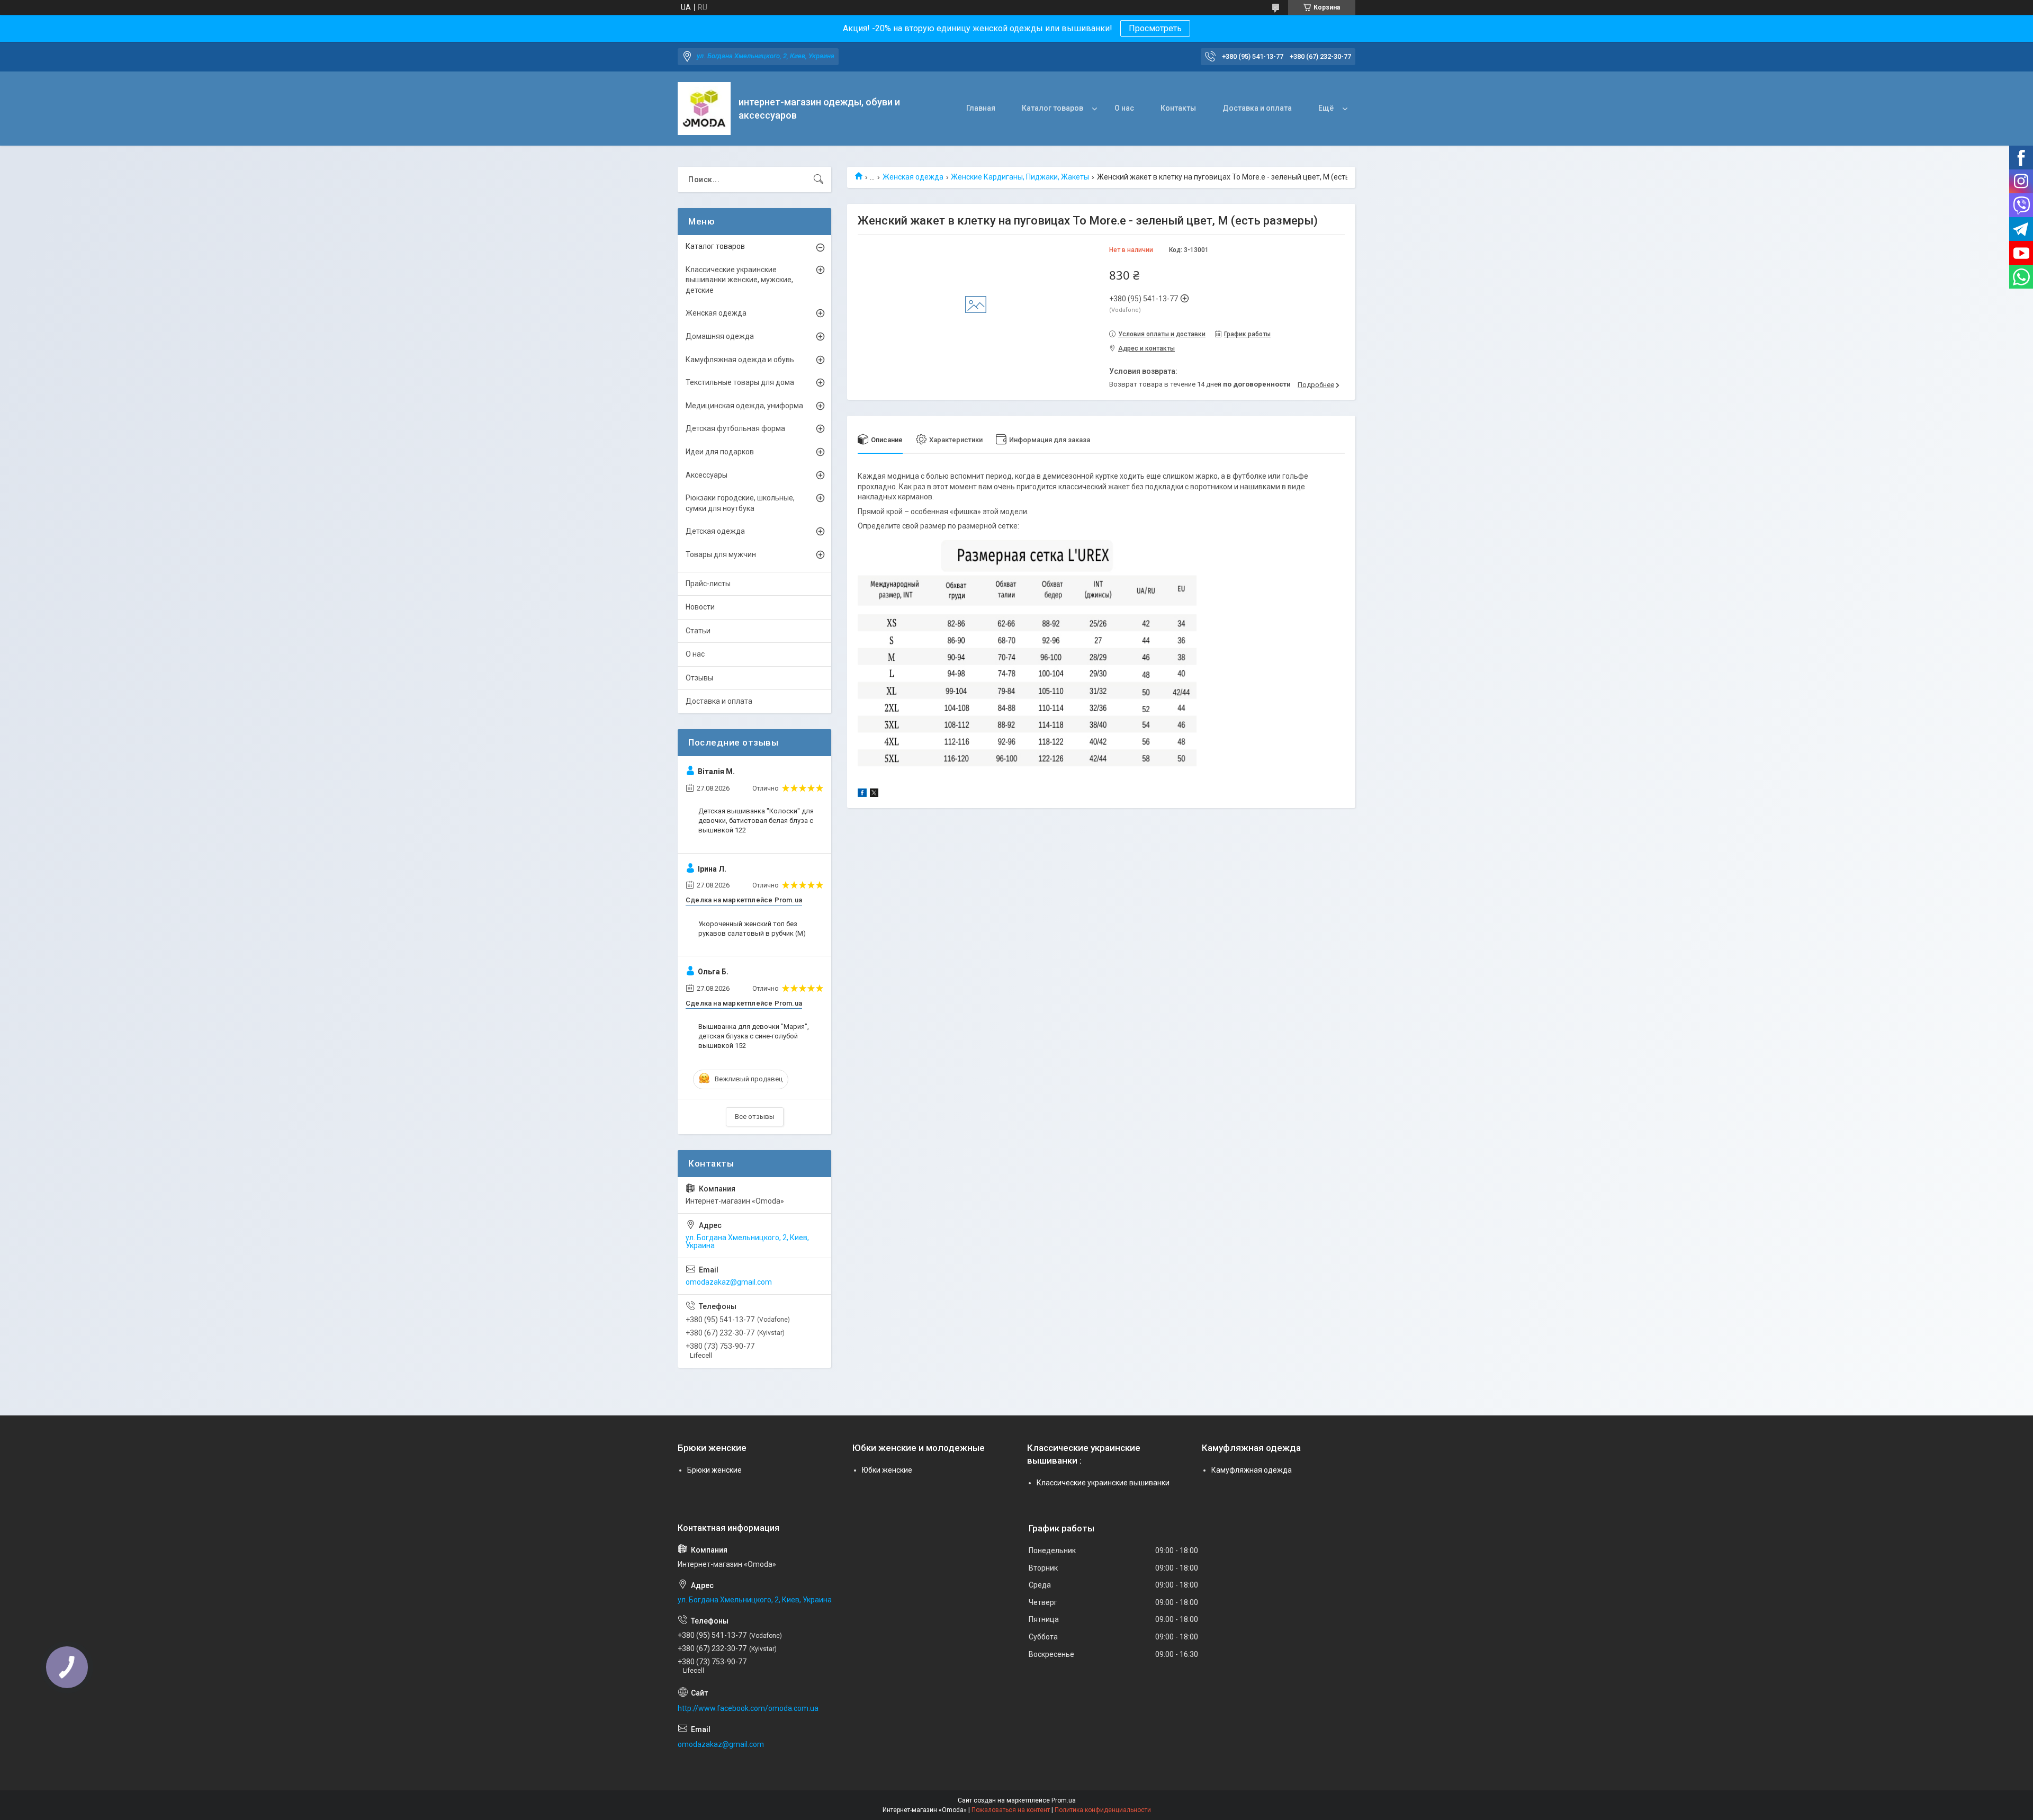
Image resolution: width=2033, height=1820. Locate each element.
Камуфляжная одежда (1252, 1470)
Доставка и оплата (1257, 108)
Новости (700, 607)
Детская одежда (715, 531)
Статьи (698, 631)
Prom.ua (1064, 1800)
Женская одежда (913, 177)
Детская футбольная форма (735, 428)
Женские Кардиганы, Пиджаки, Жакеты (1020, 177)
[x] (874, 794)
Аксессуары (707, 475)
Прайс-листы (708, 584)
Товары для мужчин (721, 554)
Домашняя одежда (720, 336)
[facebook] (862, 794)
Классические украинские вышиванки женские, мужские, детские (739, 280)
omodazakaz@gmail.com (729, 1282)
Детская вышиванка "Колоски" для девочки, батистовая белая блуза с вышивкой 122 (756, 821)
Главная (981, 108)
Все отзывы (755, 1117)
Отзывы (699, 678)
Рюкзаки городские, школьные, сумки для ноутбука (740, 503)
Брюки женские (714, 1470)
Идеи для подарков (720, 452)
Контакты (1178, 108)
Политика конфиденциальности (1103, 1810)
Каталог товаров (1053, 108)
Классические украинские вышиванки (1103, 1483)
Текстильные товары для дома (740, 382)
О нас (1124, 108)
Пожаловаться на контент (1011, 1810)
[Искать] (818, 180)
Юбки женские (887, 1470)
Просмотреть (1155, 28)
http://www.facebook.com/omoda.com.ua (748, 1708)
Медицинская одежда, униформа (744, 406)
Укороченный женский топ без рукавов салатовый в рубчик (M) (752, 929)
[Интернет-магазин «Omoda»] (704, 109)
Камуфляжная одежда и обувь (740, 360)
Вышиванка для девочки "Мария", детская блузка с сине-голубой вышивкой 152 (754, 1036)
